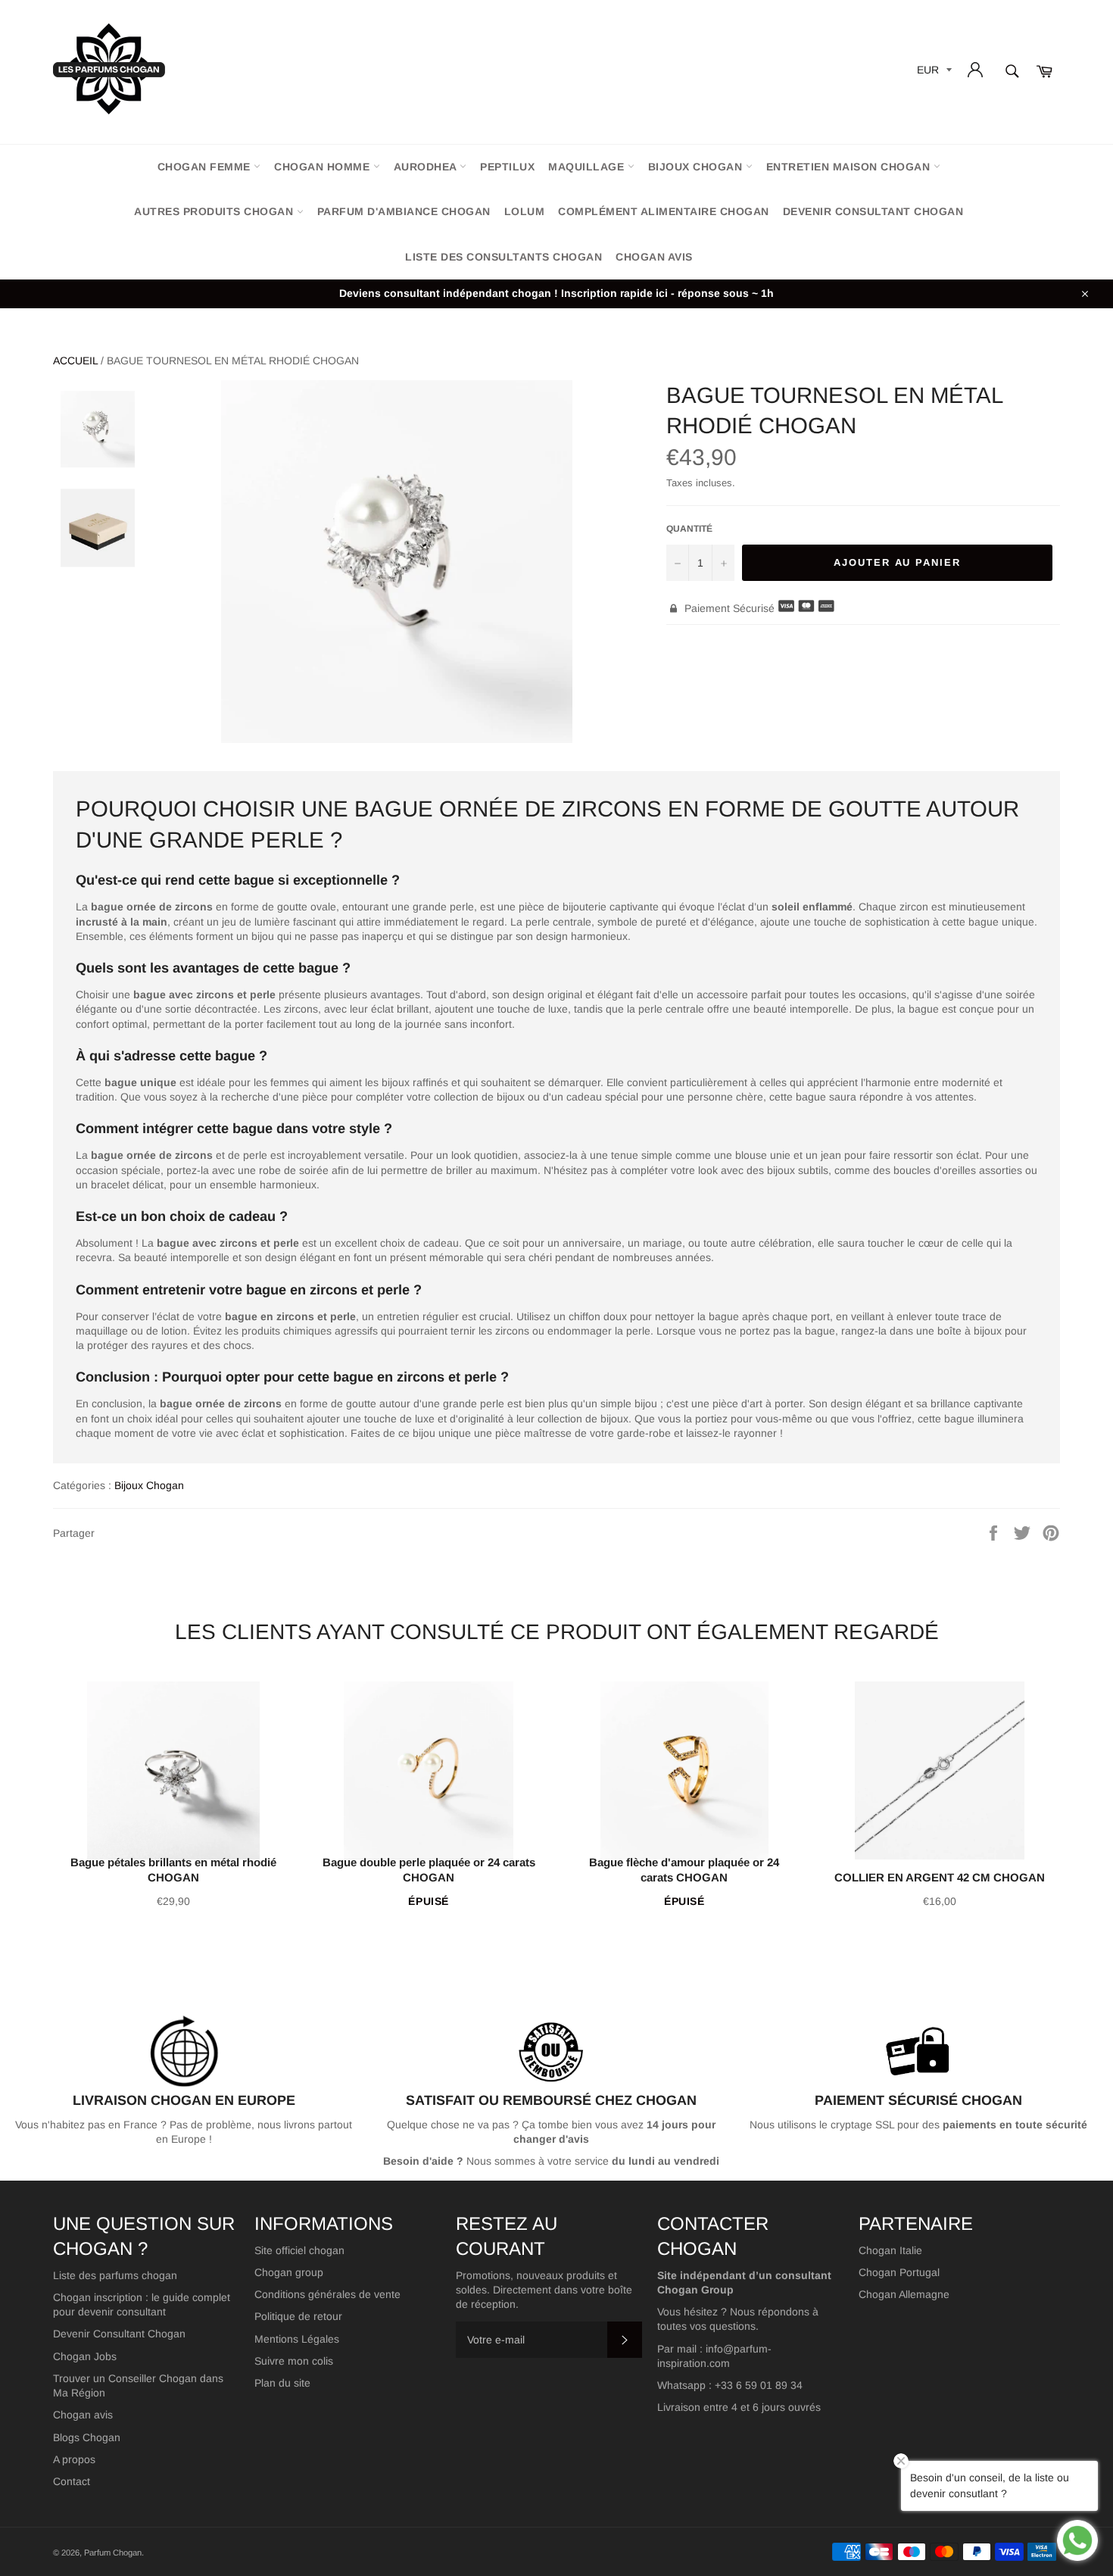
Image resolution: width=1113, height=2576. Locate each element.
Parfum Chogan (113, 2553)
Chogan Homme (324, 167)
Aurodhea (427, 167)
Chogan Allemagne (904, 2294)
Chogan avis (654, 257)
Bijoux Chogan (697, 167)
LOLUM (525, 211)
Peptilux (507, 167)
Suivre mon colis (294, 2361)
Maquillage (588, 167)
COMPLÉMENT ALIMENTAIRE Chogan (664, 211)
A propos (74, 2459)
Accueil (75, 361)
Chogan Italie (890, 2250)
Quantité (689, 529)
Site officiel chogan (299, 2250)
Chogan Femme (206, 167)
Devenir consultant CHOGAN (873, 211)
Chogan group (289, 2272)
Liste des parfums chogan (115, 2275)
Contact (72, 2481)
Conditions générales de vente (327, 2294)
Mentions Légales (297, 2339)
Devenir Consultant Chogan (119, 2334)
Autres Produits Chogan (215, 211)
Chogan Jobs (85, 2356)
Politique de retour (298, 2316)
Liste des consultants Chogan (503, 257)
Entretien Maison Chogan (850, 167)
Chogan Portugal (899, 2272)
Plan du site (282, 2383)
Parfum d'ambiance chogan (404, 211)
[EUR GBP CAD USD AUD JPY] (933, 72)
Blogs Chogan (87, 2437)
